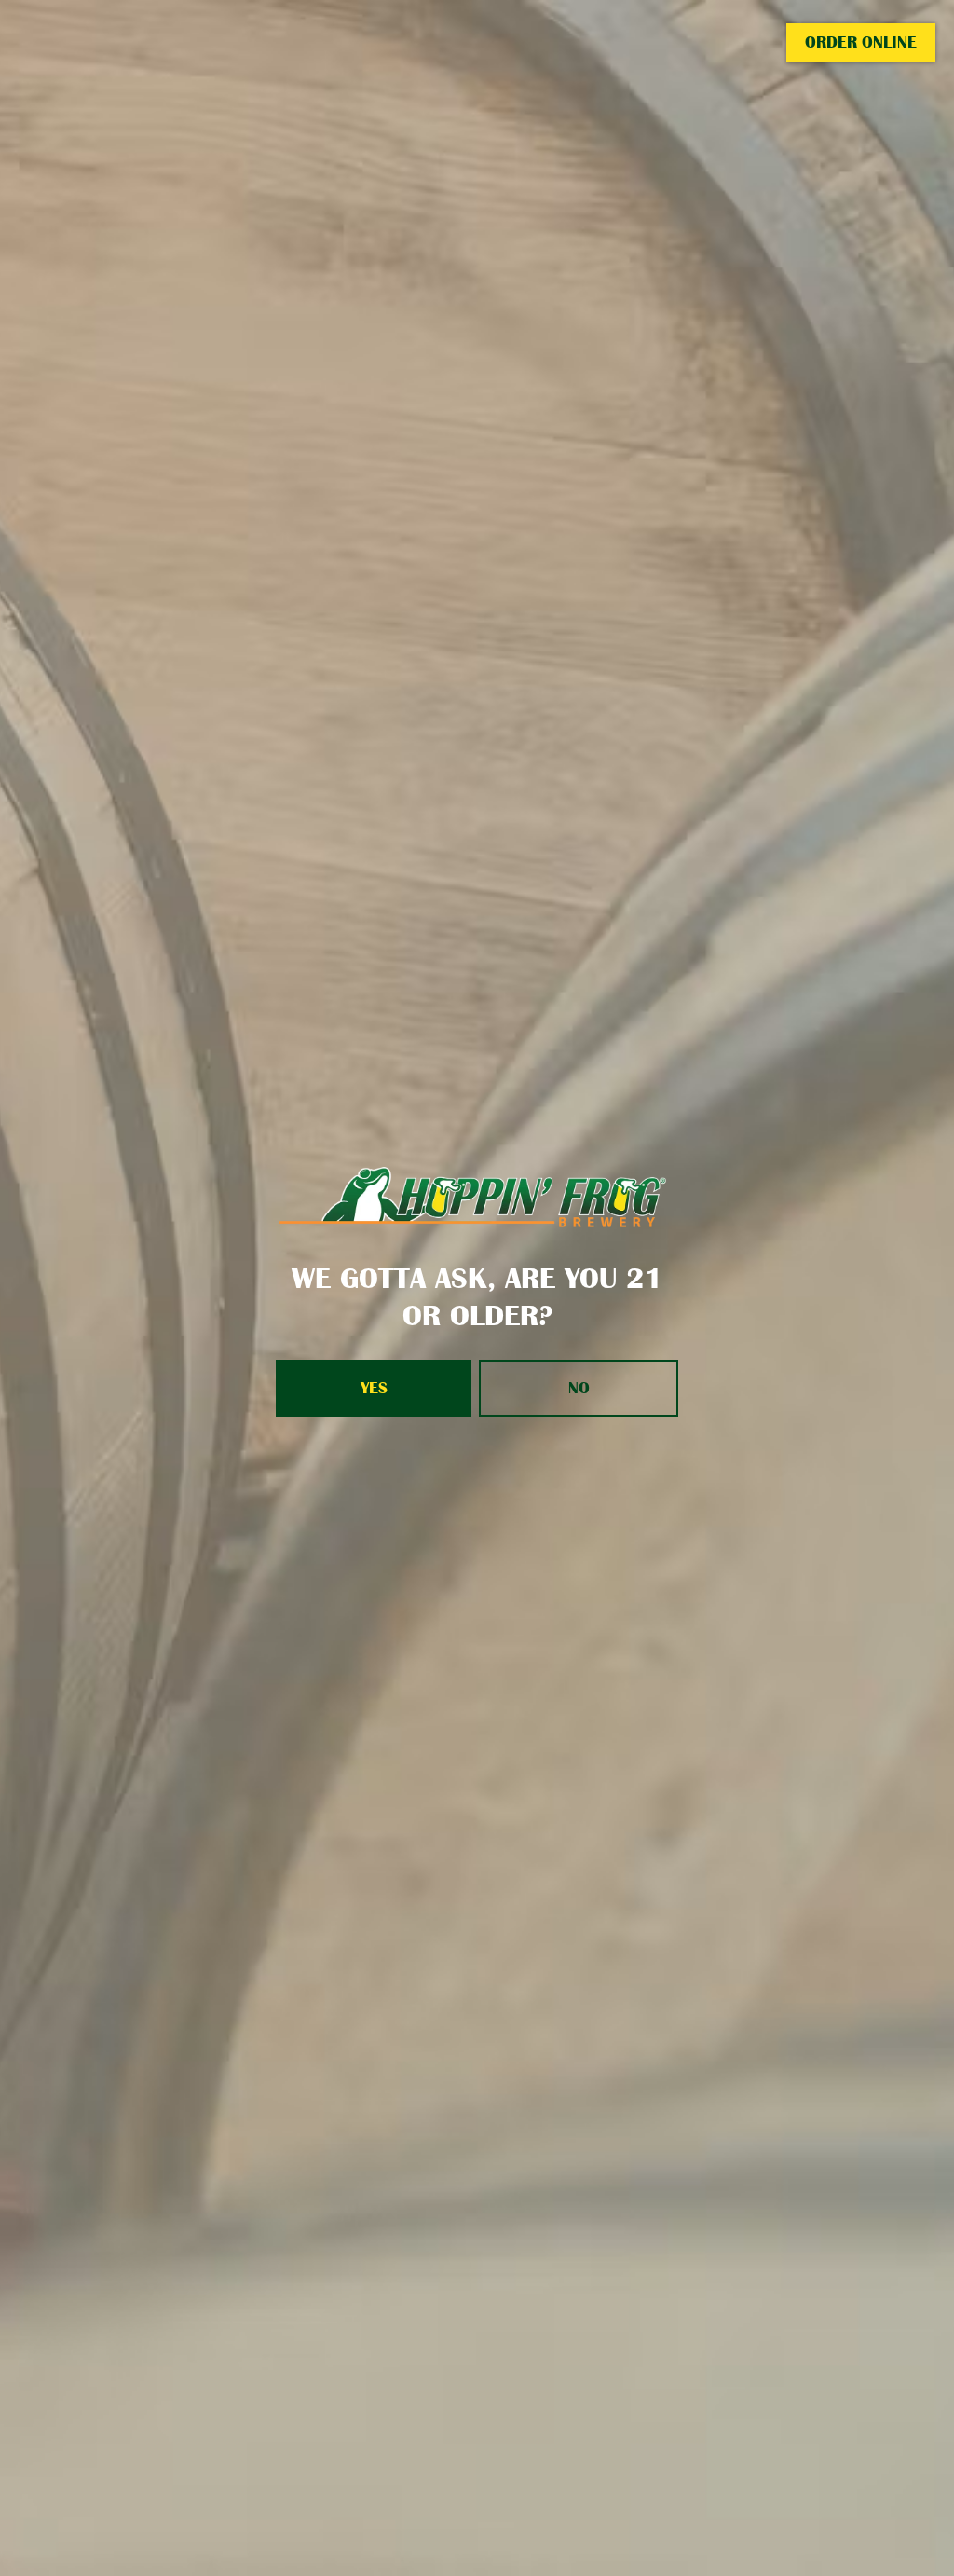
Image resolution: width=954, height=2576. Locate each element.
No (579, 1388)
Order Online (861, 42)
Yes (374, 1388)
